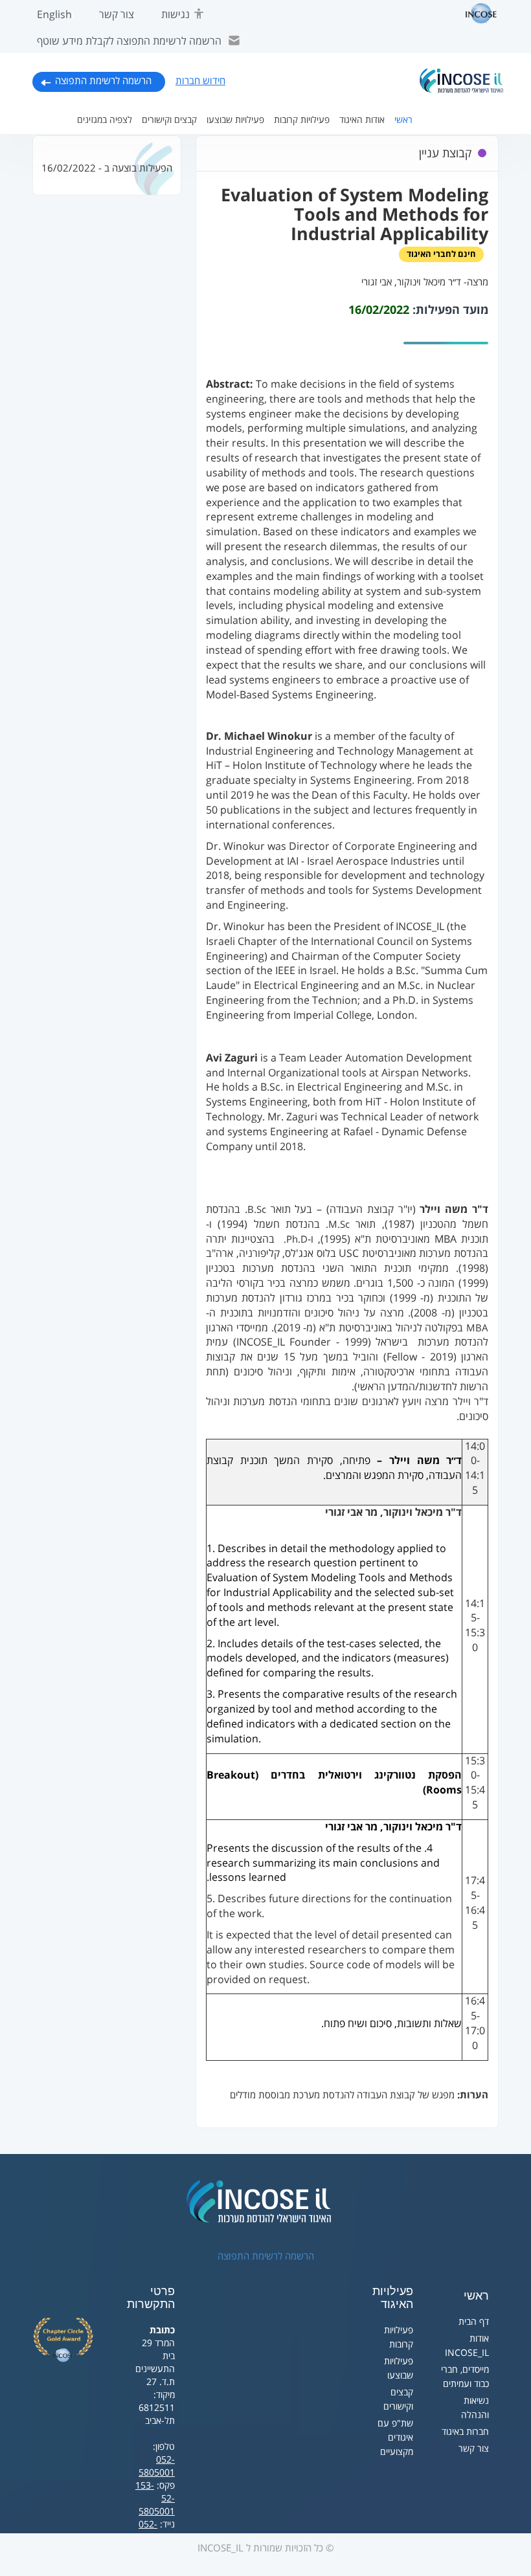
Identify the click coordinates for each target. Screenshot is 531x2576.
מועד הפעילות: (450, 310)
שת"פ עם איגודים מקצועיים (395, 2438)
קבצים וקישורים (169, 120)
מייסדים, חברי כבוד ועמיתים (465, 2377)
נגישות (175, 15)
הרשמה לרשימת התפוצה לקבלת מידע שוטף (129, 41)
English (54, 15)
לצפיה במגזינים (105, 120)
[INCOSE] (475, 14)
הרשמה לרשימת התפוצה (103, 81)
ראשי (403, 120)
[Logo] (462, 81)
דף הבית (474, 2322)
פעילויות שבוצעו (235, 120)
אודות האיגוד (362, 120)
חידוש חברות (200, 81)
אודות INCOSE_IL (467, 2346)
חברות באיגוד (465, 2432)
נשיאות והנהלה (475, 2408)
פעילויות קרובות (302, 120)
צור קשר (117, 15)
